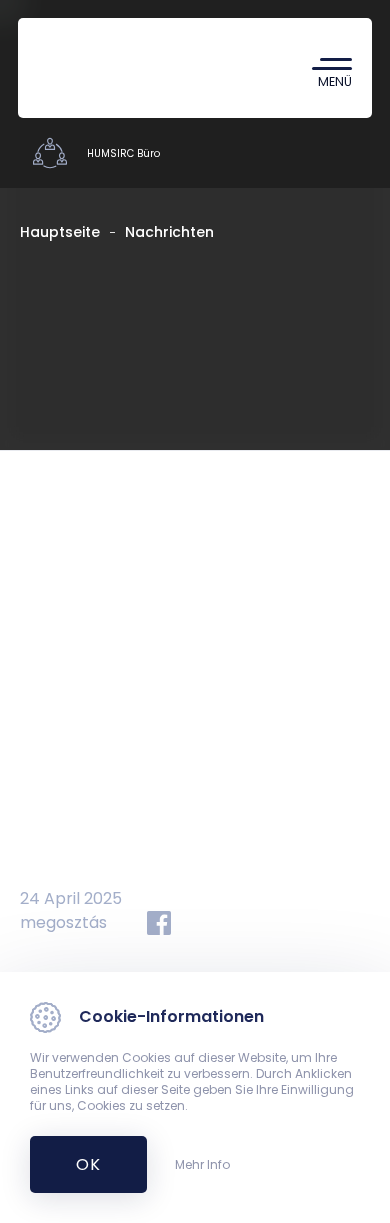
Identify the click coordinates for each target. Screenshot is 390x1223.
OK (77, 1164)
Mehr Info (202, 1165)
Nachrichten (169, 232)
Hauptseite (60, 232)
